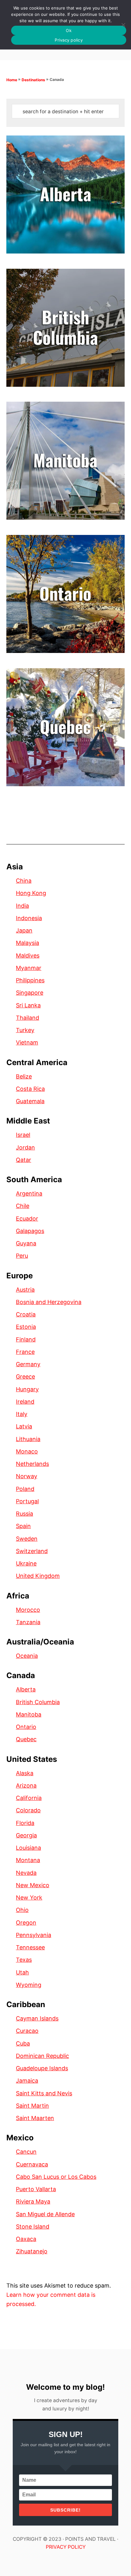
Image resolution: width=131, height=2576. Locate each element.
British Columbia (38, 1702)
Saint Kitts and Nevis (44, 2093)
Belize (24, 1076)
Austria (25, 1290)
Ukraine (26, 1563)
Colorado (28, 1810)
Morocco (28, 1610)
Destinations (33, 80)
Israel (23, 1135)
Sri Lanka (28, 1005)
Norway (27, 1476)
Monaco (27, 1451)
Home (12, 80)
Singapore (30, 993)
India (22, 906)
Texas (24, 1960)
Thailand (28, 1018)
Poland (25, 1489)
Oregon (26, 1923)
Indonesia (29, 918)
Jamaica (27, 2081)
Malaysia (28, 943)
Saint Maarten (35, 2118)
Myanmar (29, 968)
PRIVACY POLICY (66, 2547)
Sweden (27, 1539)
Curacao (27, 2031)
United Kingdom (38, 1576)
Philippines (30, 980)
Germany (28, 1364)
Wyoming (29, 1985)
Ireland (25, 1402)
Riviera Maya (33, 2201)
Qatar (24, 1160)
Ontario (26, 1727)
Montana (28, 1860)
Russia (24, 1514)
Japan (24, 930)
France (25, 1352)
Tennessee (30, 1947)
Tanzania (28, 1622)
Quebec (26, 1739)
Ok (69, 30)
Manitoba (29, 1714)
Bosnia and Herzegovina (49, 1302)
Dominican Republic (42, 2056)
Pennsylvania (34, 1935)
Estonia (26, 1327)
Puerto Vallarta (36, 2189)
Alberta (26, 1689)
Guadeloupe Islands (42, 2068)
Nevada (26, 1873)
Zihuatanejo (32, 2251)
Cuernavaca (32, 2164)
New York (29, 1897)
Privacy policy (69, 40)
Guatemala (30, 1101)
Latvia (24, 1426)
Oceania (27, 1656)
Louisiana (28, 1848)
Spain (23, 1526)
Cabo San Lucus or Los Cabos (56, 2177)
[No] (123, 25)
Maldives (28, 955)
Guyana (26, 1243)
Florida (25, 1823)
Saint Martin (32, 2106)
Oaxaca (26, 2239)
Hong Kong (31, 893)
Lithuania (28, 1439)
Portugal (27, 1501)
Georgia (26, 1835)
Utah (22, 1972)
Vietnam (27, 1042)
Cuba (23, 2043)
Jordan (25, 1147)
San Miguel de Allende (45, 2214)
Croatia (26, 1314)
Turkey (25, 1030)
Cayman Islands (37, 2018)
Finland (26, 1339)
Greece (25, 1377)
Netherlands (32, 1464)
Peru (22, 1256)
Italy (22, 1414)
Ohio (22, 1910)
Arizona (26, 1785)
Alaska (25, 1773)
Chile (23, 1206)
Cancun (26, 2152)
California (29, 1798)
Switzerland (32, 1551)
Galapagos (30, 1231)
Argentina (29, 1193)
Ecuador (27, 1219)
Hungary (27, 1389)
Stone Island (33, 2227)
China (24, 881)
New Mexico (33, 1885)
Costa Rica (30, 1089)
